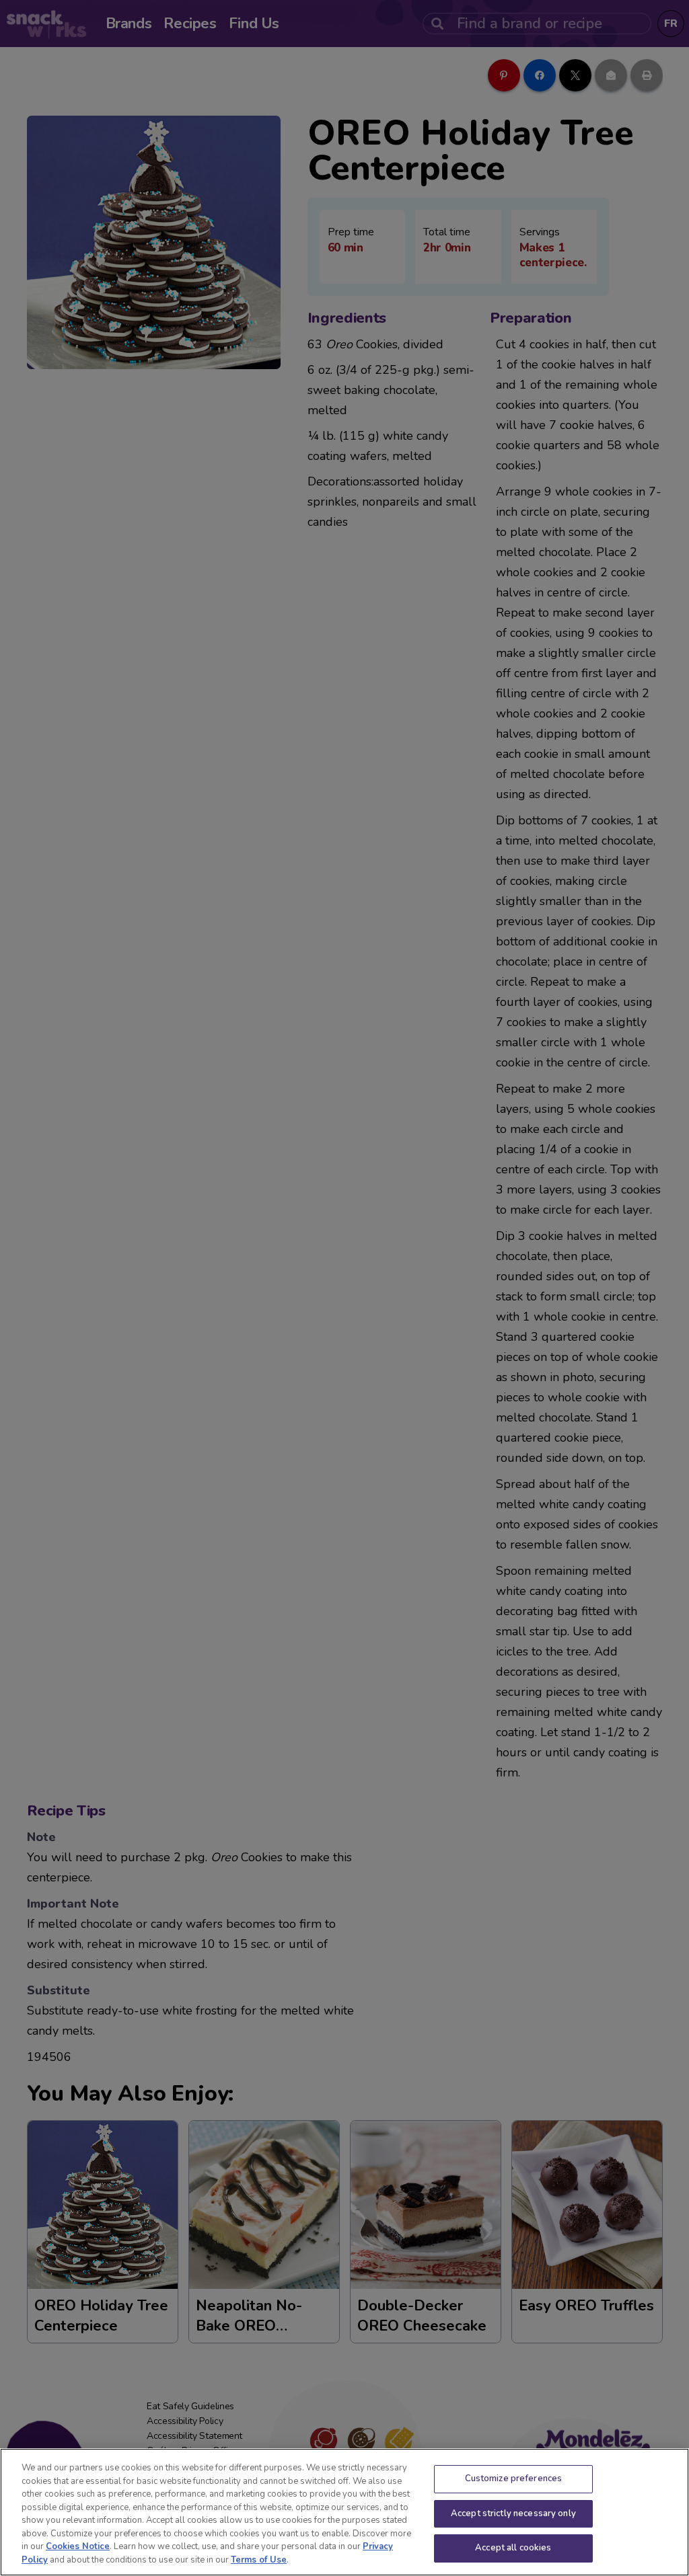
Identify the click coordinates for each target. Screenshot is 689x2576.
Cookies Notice (78, 2546)
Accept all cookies (513, 2548)
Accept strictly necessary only (513, 2513)
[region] (344, 2512)
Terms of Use (259, 2560)
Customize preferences (514, 2479)
